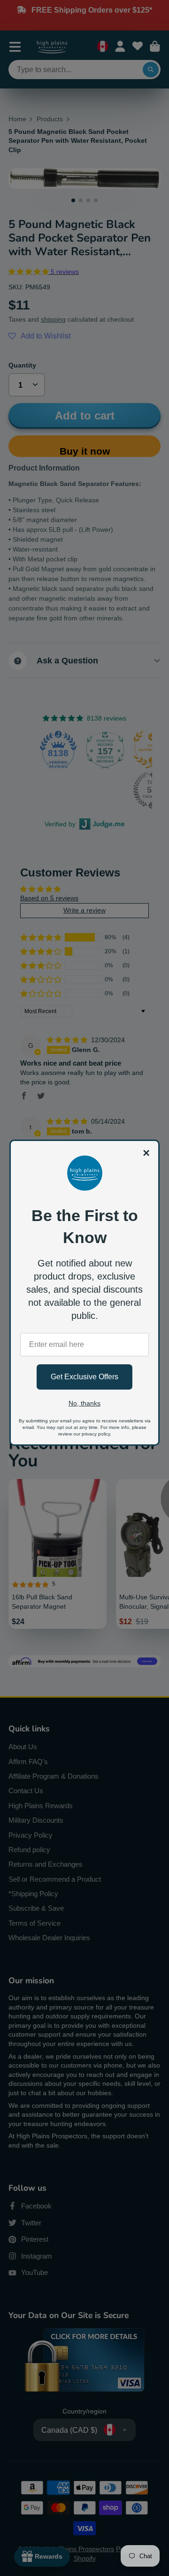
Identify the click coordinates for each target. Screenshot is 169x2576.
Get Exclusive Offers (84, 1377)
